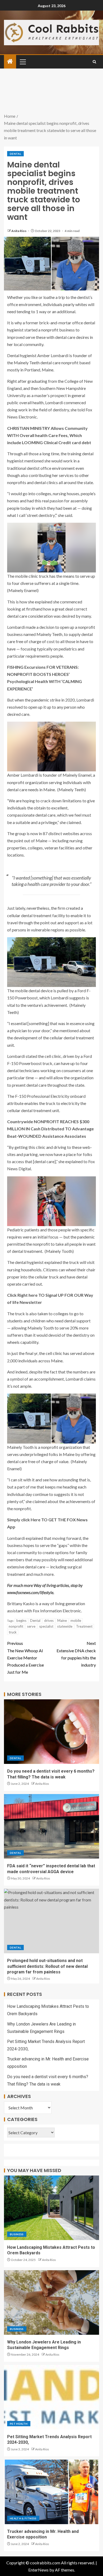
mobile (76, 1621)
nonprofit (16, 1626)
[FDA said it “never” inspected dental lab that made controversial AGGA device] (51, 1826)
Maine (62, 1621)
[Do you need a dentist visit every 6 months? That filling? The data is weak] (51, 1732)
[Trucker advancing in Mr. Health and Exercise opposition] (51, 2492)
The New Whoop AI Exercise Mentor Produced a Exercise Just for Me (25, 1658)
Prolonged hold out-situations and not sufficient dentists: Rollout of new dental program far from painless (47, 1966)
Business (17, 2234)
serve (31, 1626)
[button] (22, 62)
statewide (65, 1626)
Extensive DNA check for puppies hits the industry (76, 1654)
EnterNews (38, 2570)
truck (13, 1632)
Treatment (84, 1626)
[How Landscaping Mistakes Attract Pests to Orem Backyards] (51, 2208)
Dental (15, 154)
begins (21, 1621)
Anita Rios (19, 231)
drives (49, 1621)
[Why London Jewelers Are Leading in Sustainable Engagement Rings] (51, 2302)
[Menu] (22, 62)
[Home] (10, 62)
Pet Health (19, 2424)
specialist (46, 1626)
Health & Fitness (23, 2518)
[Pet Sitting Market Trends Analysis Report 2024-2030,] (51, 2397)
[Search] (94, 62)
